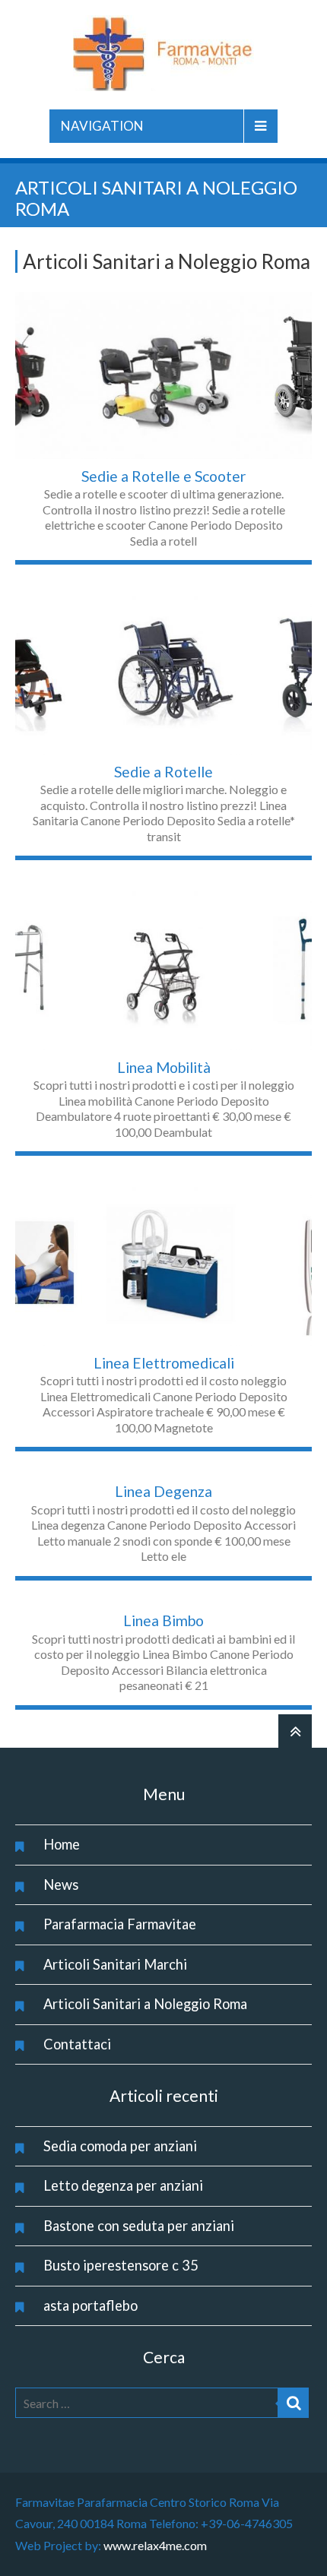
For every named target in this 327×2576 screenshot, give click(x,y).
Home (62, 1844)
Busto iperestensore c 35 (121, 2265)
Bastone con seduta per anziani (139, 2226)
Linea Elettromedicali (164, 1363)
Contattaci (77, 2044)
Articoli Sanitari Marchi (115, 1964)
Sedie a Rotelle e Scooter (163, 476)
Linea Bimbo (163, 1620)
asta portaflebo (90, 2305)
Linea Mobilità (164, 1067)
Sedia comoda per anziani (120, 2146)
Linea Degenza (163, 1491)
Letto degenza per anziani (123, 2185)
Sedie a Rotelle (163, 772)
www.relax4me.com (155, 2545)
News (61, 1885)
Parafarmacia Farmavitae (120, 1924)
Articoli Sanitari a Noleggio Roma (145, 2004)
